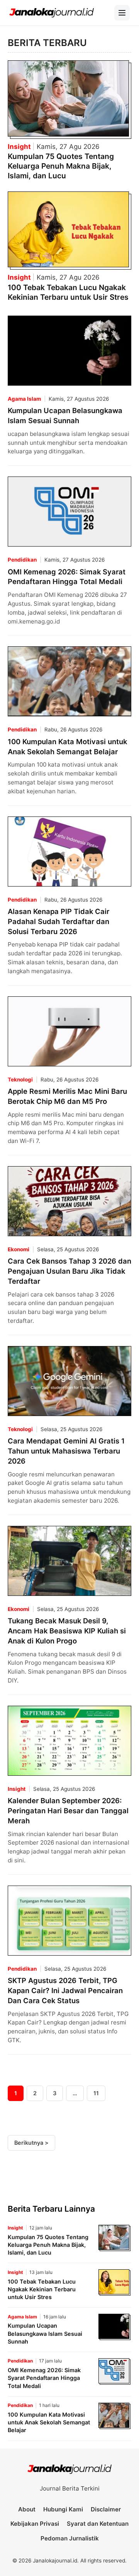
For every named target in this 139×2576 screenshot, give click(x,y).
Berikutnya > (31, 2143)
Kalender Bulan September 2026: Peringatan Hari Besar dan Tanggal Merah (68, 1811)
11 (96, 2093)
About (27, 2509)
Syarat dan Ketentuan (98, 2524)
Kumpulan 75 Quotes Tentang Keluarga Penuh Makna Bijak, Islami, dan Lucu (61, 166)
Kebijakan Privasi (35, 2524)
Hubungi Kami (63, 2509)
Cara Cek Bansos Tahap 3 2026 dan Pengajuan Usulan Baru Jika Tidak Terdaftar (69, 1271)
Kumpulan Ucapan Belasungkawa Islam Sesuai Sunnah (45, 2333)
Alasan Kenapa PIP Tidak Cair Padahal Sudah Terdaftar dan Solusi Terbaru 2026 (58, 921)
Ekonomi (19, 1249)
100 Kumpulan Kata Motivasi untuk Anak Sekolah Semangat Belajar (49, 2422)
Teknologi (20, 1080)
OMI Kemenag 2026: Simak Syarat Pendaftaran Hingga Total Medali (44, 2378)
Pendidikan (22, 560)
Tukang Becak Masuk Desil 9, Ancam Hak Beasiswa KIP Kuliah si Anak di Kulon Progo (67, 1631)
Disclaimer (106, 2509)
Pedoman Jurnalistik (70, 2538)
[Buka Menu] (122, 13)
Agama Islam (24, 399)
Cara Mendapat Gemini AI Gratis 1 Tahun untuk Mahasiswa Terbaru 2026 (66, 1451)
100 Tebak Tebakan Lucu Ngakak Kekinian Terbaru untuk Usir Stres (68, 292)
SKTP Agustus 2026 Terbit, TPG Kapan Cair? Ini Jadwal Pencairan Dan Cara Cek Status (65, 1990)
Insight (20, 147)
